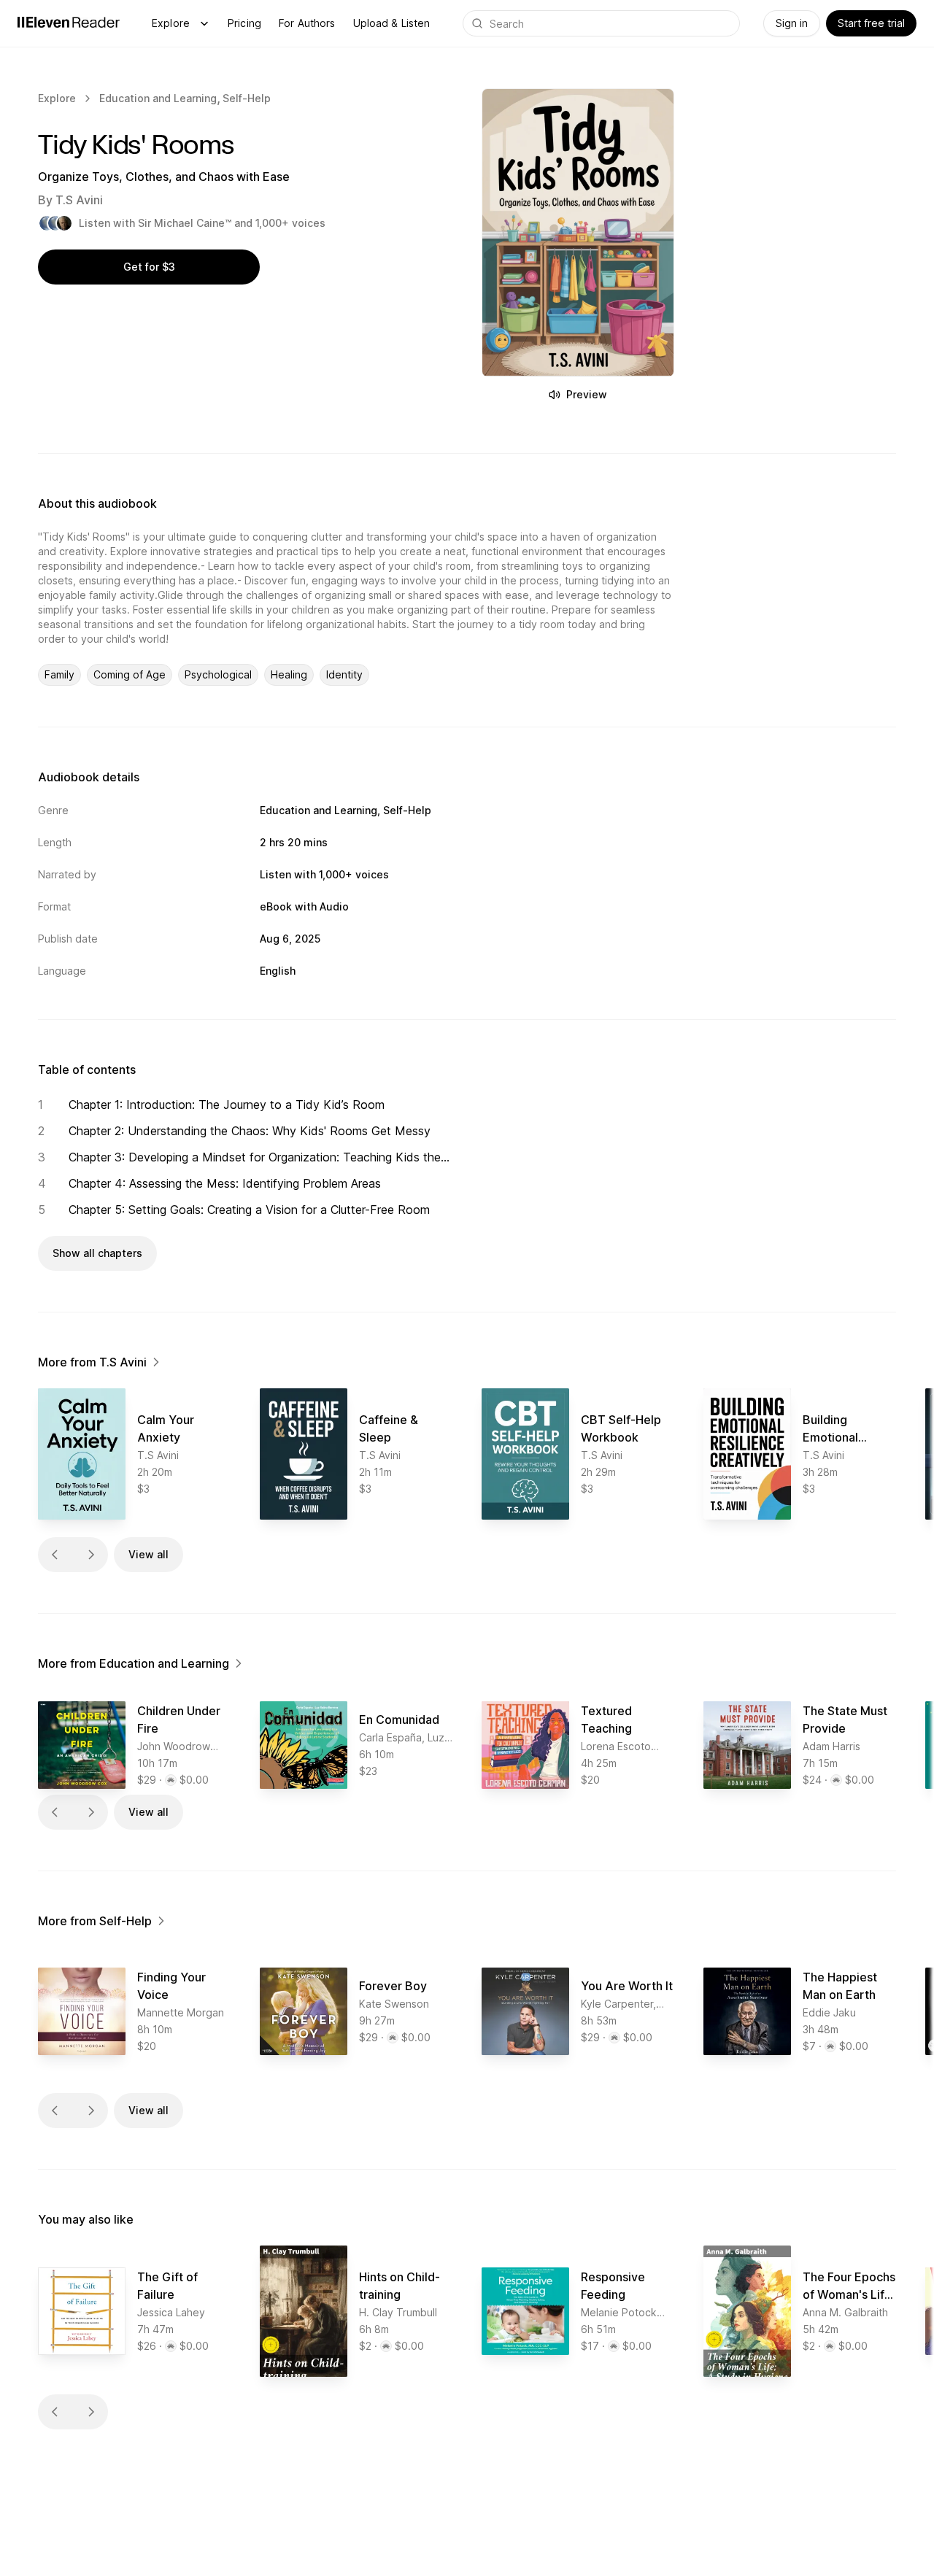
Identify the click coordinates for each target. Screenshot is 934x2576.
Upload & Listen (392, 23)
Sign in (792, 23)
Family (59, 674)
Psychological (218, 674)
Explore (171, 23)
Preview (587, 394)
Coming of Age (130, 674)
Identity (344, 674)
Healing (289, 674)
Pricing (244, 23)
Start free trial (871, 23)
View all (148, 1554)
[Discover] (204, 23)
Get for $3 (149, 267)
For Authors (307, 23)
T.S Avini (79, 200)
